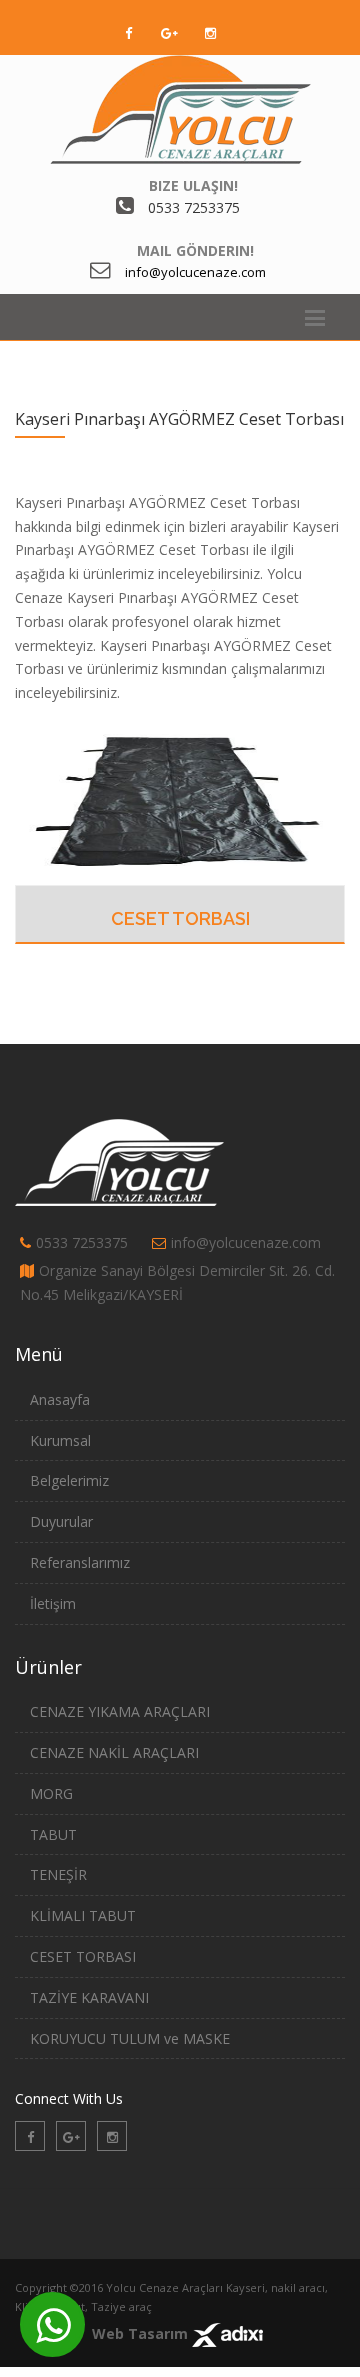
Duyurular (61, 1521)
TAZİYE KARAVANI (89, 1997)
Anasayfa (60, 1399)
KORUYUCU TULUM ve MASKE (130, 2038)
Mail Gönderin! (195, 250)
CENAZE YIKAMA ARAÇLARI (120, 1711)
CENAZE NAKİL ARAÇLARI (114, 1752)
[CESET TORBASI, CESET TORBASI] (180, 798)
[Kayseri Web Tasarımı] (227, 2333)
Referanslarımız (80, 1562)
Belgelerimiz (69, 1480)
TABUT (53, 1834)
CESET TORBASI (180, 918)
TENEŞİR (58, 1874)
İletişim (53, 1603)
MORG (51, 1793)
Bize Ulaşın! (193, 185)
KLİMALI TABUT (83, 1915)
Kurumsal (60, 1440)
